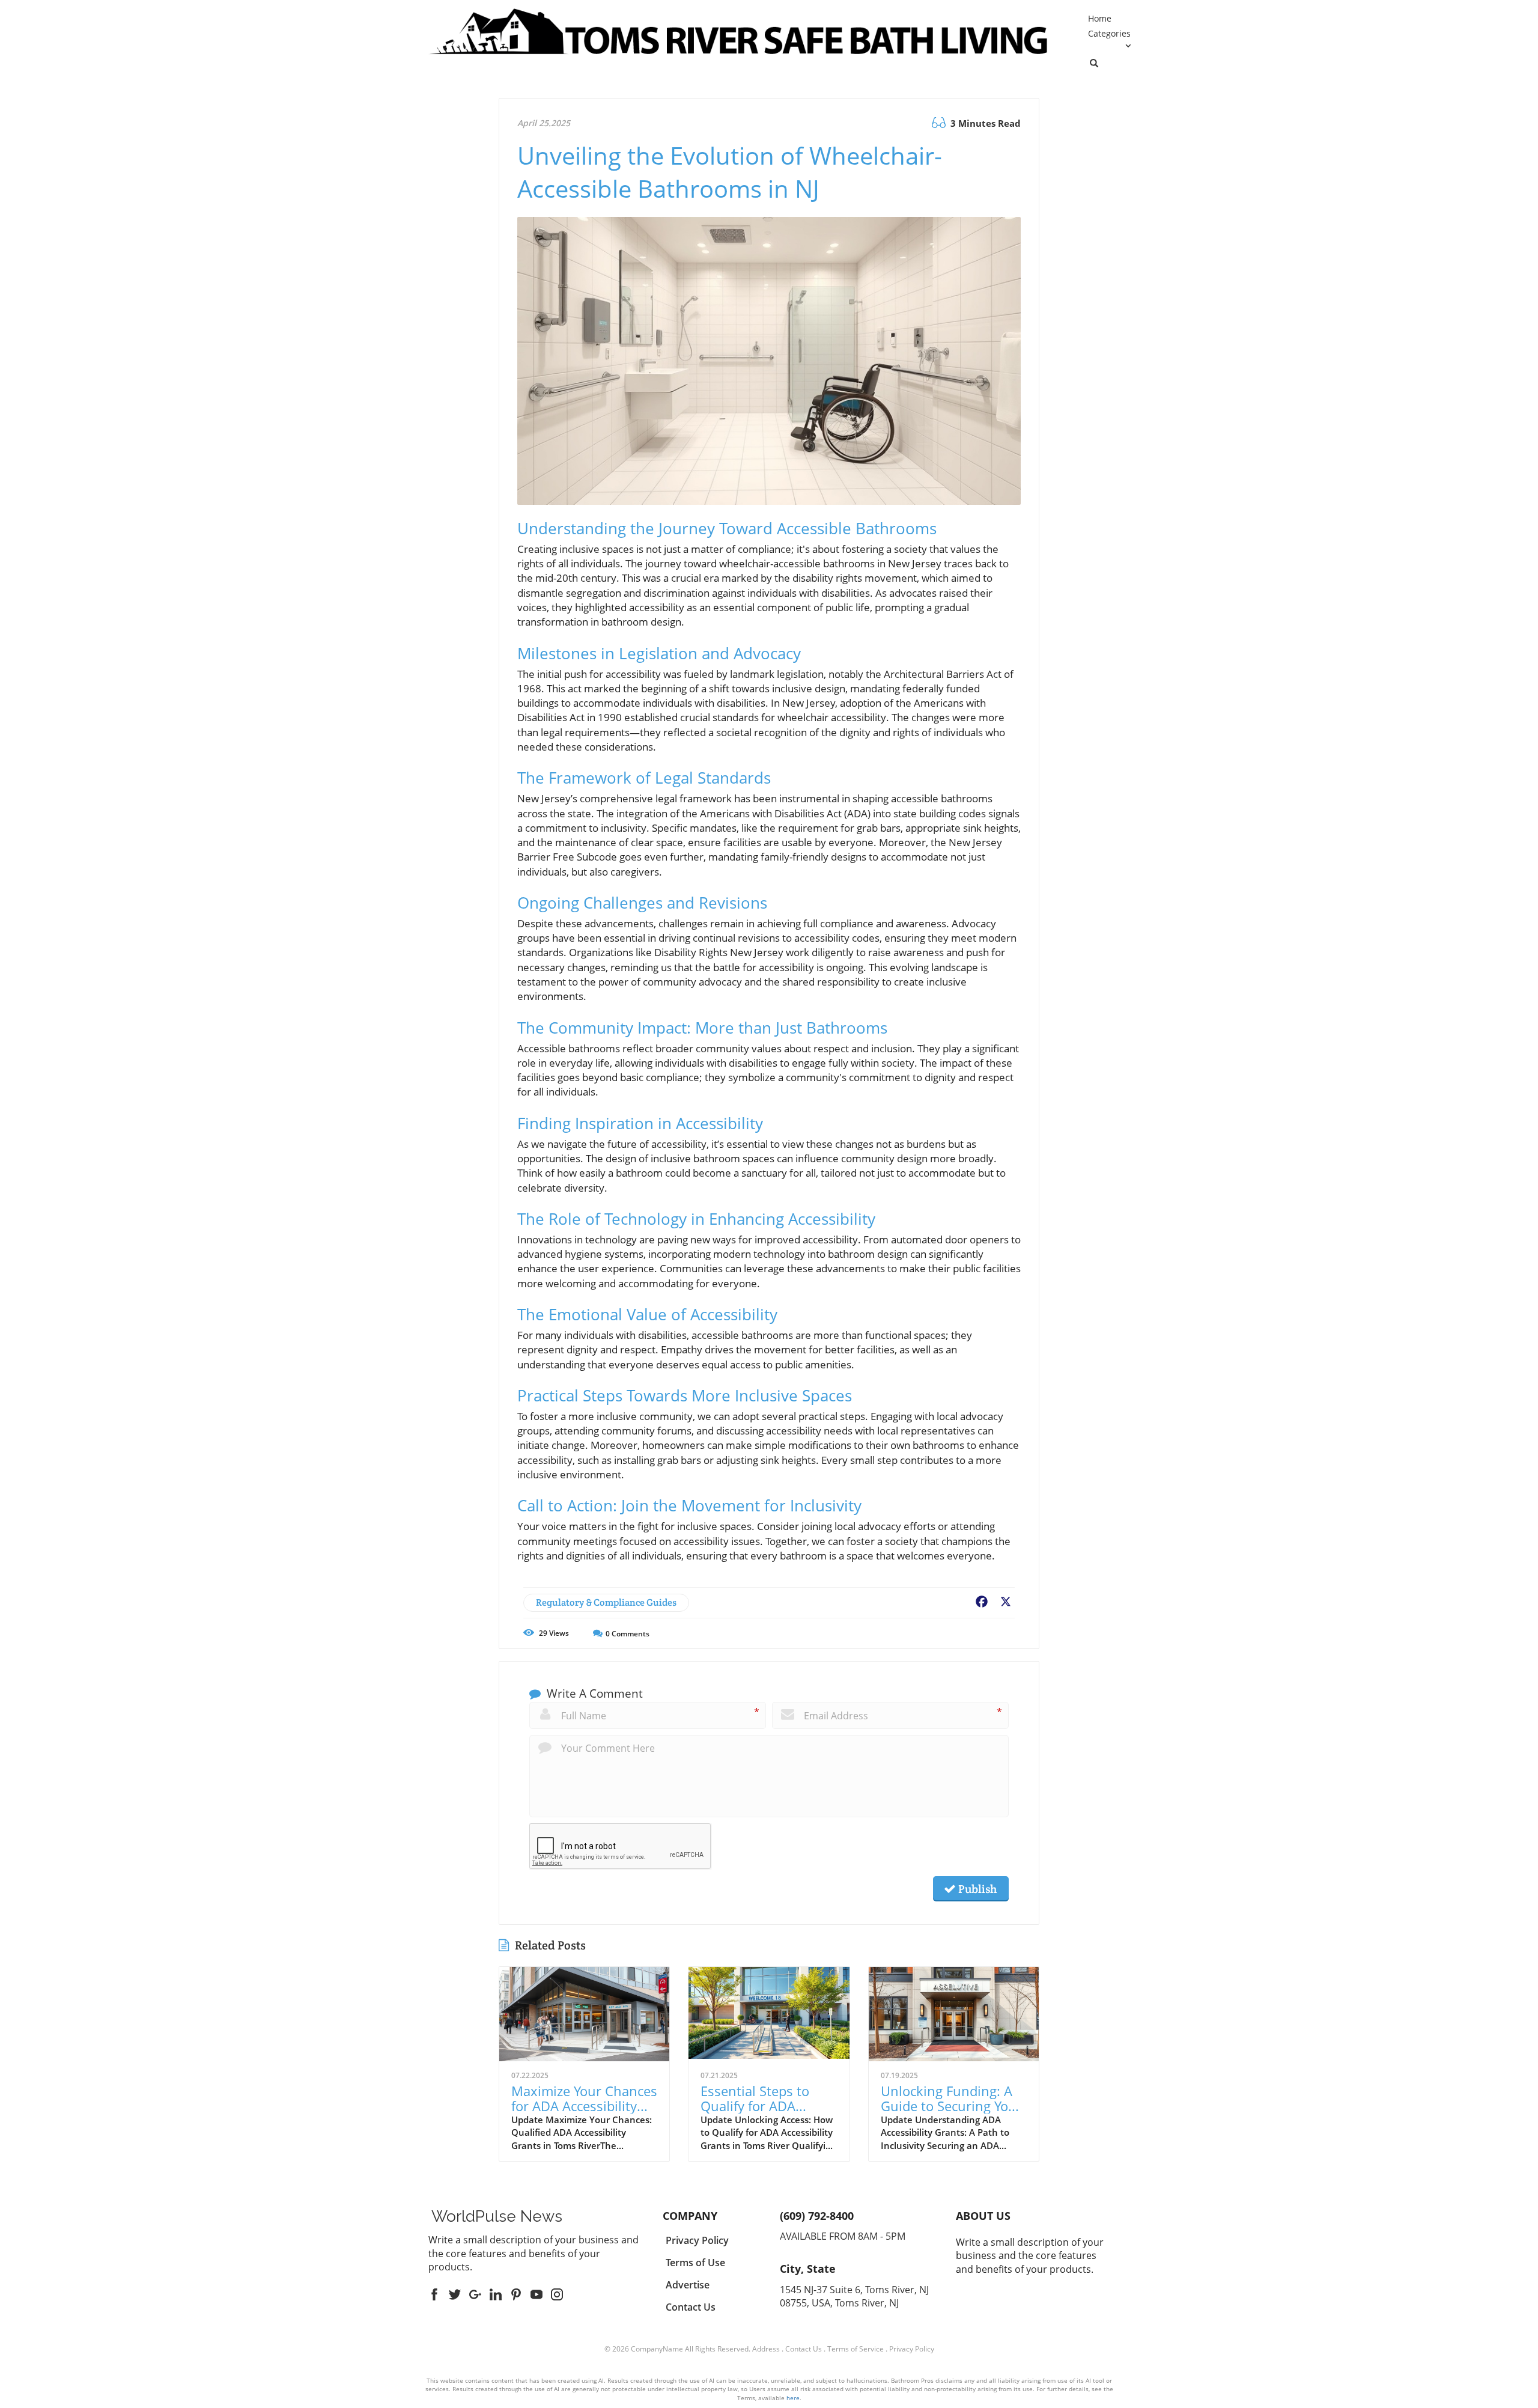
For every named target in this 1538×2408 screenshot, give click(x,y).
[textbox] (497, 2216)
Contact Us (804, 2349)
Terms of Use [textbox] (695, 2263)
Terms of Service (856, 2349)
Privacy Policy (912, 2349)
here (793, 2398)
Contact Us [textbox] (691, 2307)
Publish (976, 1889)
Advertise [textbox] (688, 2285)
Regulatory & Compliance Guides (606, 1602)
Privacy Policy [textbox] (697, 2240)
